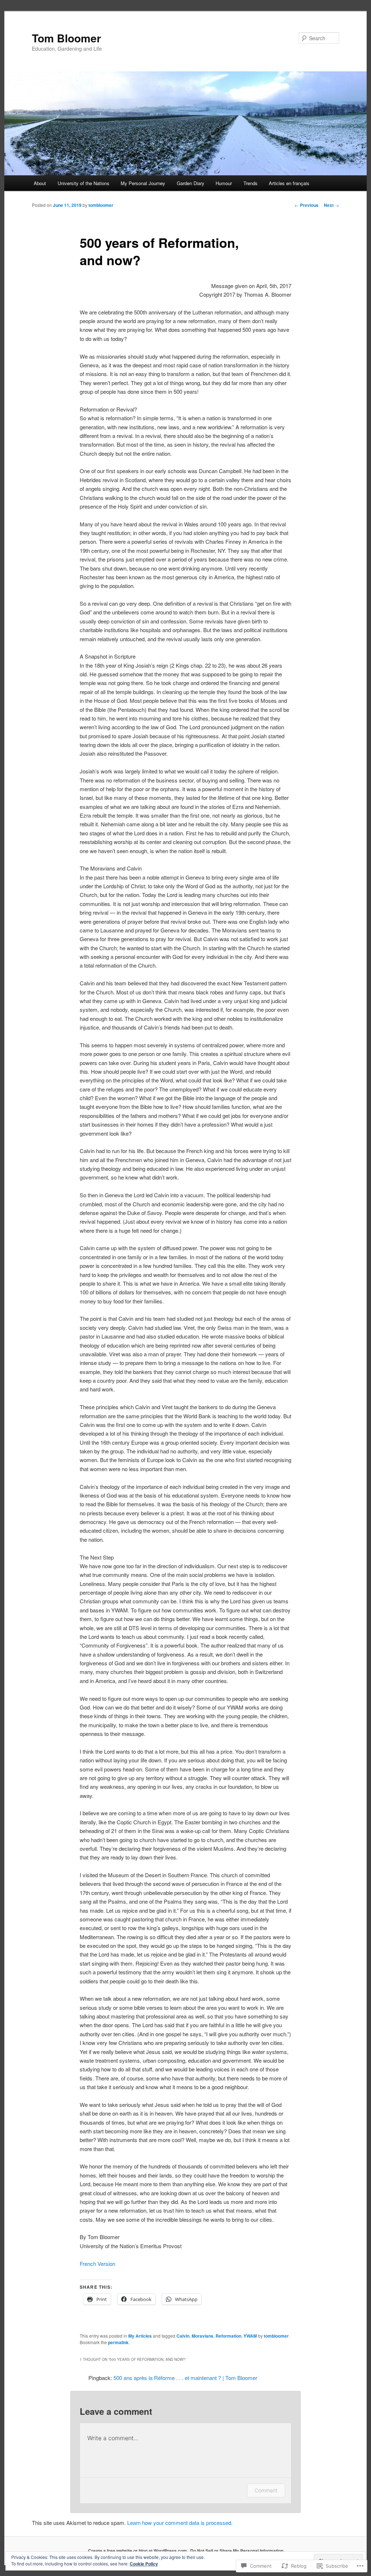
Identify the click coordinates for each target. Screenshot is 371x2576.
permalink (118, 2342)
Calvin (183, 2336)
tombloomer (101, 205)
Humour (224, 183)
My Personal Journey (143, 183)
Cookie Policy (144, 2564)
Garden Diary (191, 183)
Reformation (228, 2336)
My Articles (140, 2336)
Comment (266, 2490)
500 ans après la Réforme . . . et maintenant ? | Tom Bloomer (185, 2378)
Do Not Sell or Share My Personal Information (237, 2551)
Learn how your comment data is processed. (180, 2523)
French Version (97, 2264)
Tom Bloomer (66, 38)
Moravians (203, 2336)
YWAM (250, 2336)
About (40, 183)
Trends (251, 183)
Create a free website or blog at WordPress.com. (138, 2551)
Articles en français (289, 183)
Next (332, 205)
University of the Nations (84, 183)
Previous (307, 205)
